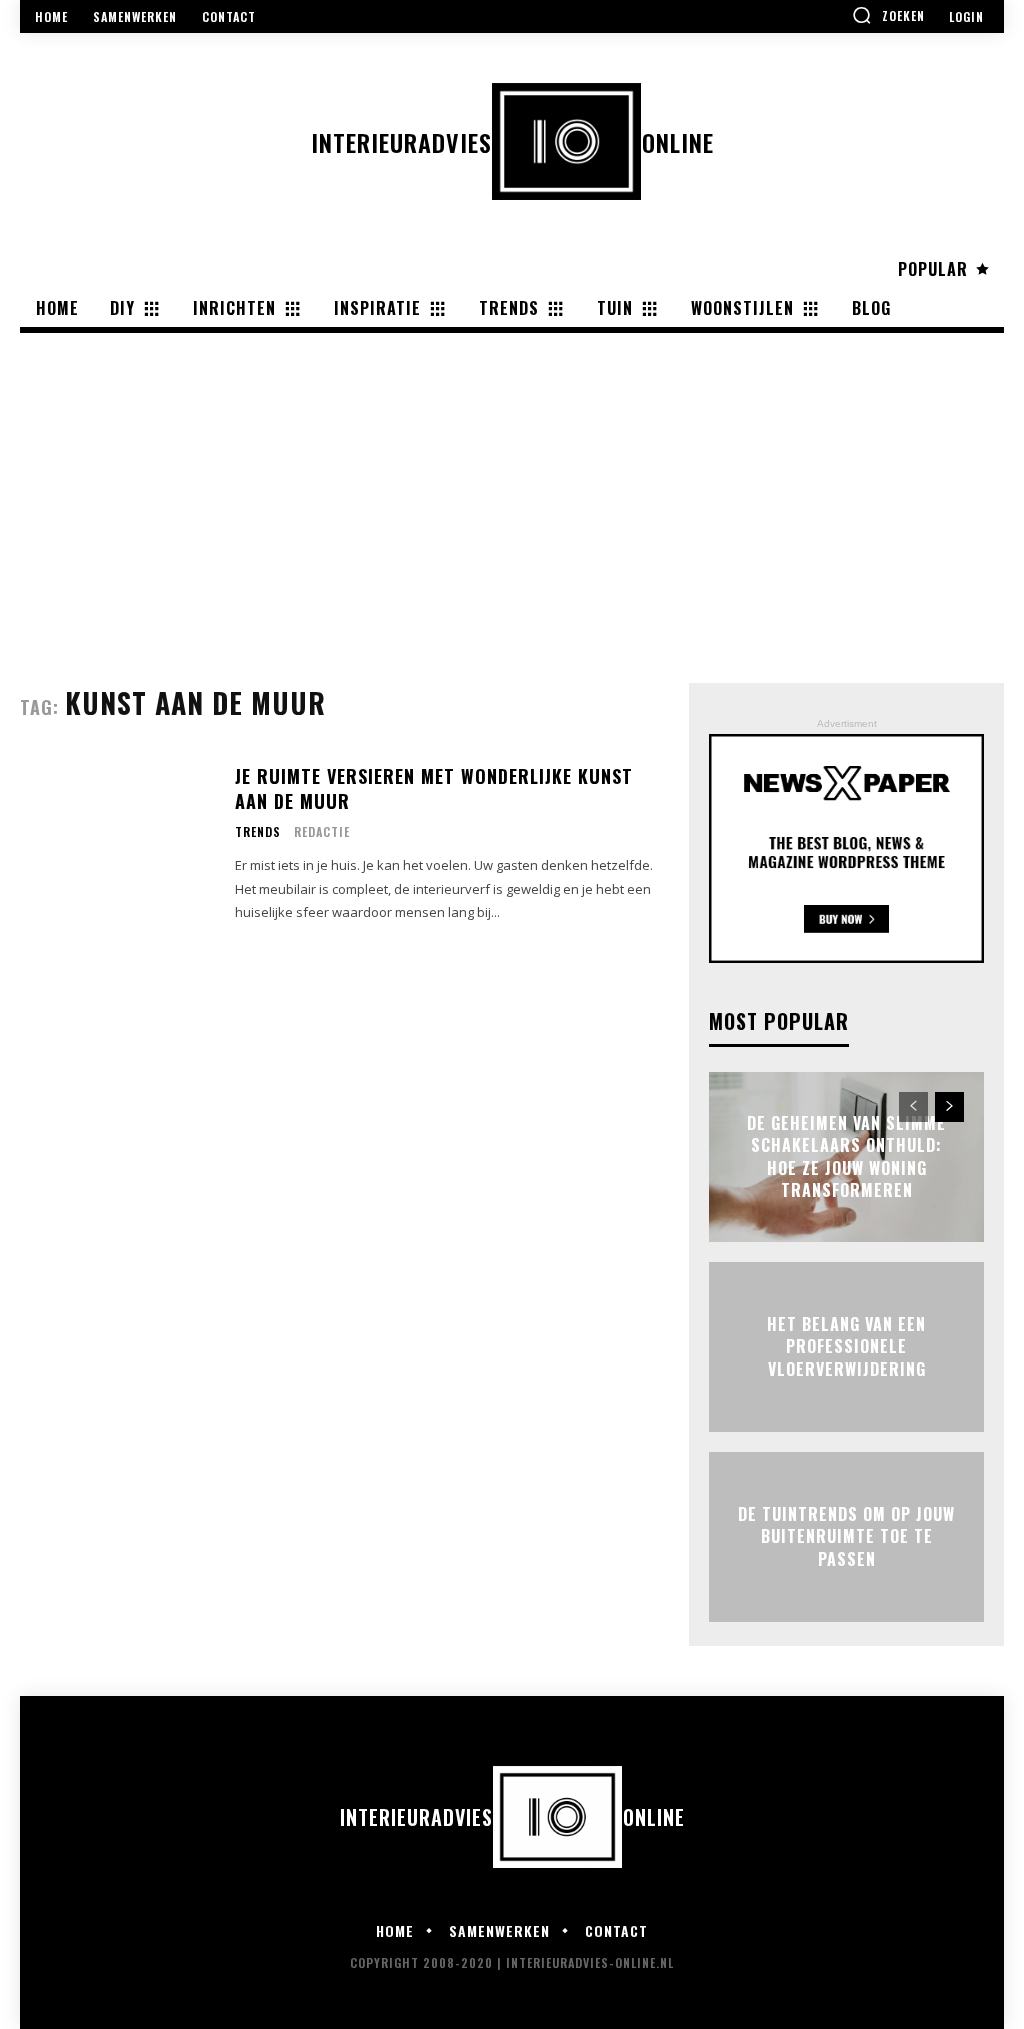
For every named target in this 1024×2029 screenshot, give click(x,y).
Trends (258, 832)
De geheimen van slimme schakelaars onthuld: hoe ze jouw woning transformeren (846, 1156)
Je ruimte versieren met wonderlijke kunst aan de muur (434, 788)
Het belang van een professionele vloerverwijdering (846, 1346)
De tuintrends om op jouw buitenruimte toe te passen (846, 1536)
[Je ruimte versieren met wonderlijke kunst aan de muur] (117, 844)
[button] (888, 15)
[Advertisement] (512, 483)
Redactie (322, 831)
